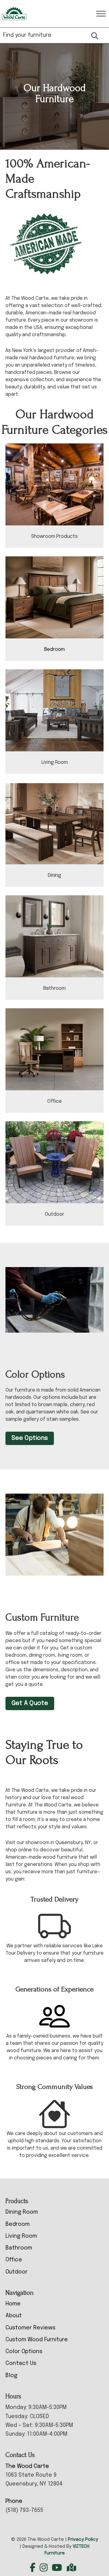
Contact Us (21, 2363)
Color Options (24, 2352)
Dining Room (22, 2212)
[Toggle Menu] (101, 14)
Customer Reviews (30, 2328)
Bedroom (54, 649)
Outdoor (54, 1214)
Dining (54, 875)
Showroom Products (54, 536)
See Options (30, 1438)
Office (54, 1101)
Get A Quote (30, 1703)
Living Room (55, 762)
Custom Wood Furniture (37, 2340)
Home (13, 2304)
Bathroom (54, 988)
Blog (11, 2376)
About (14, 2316)
